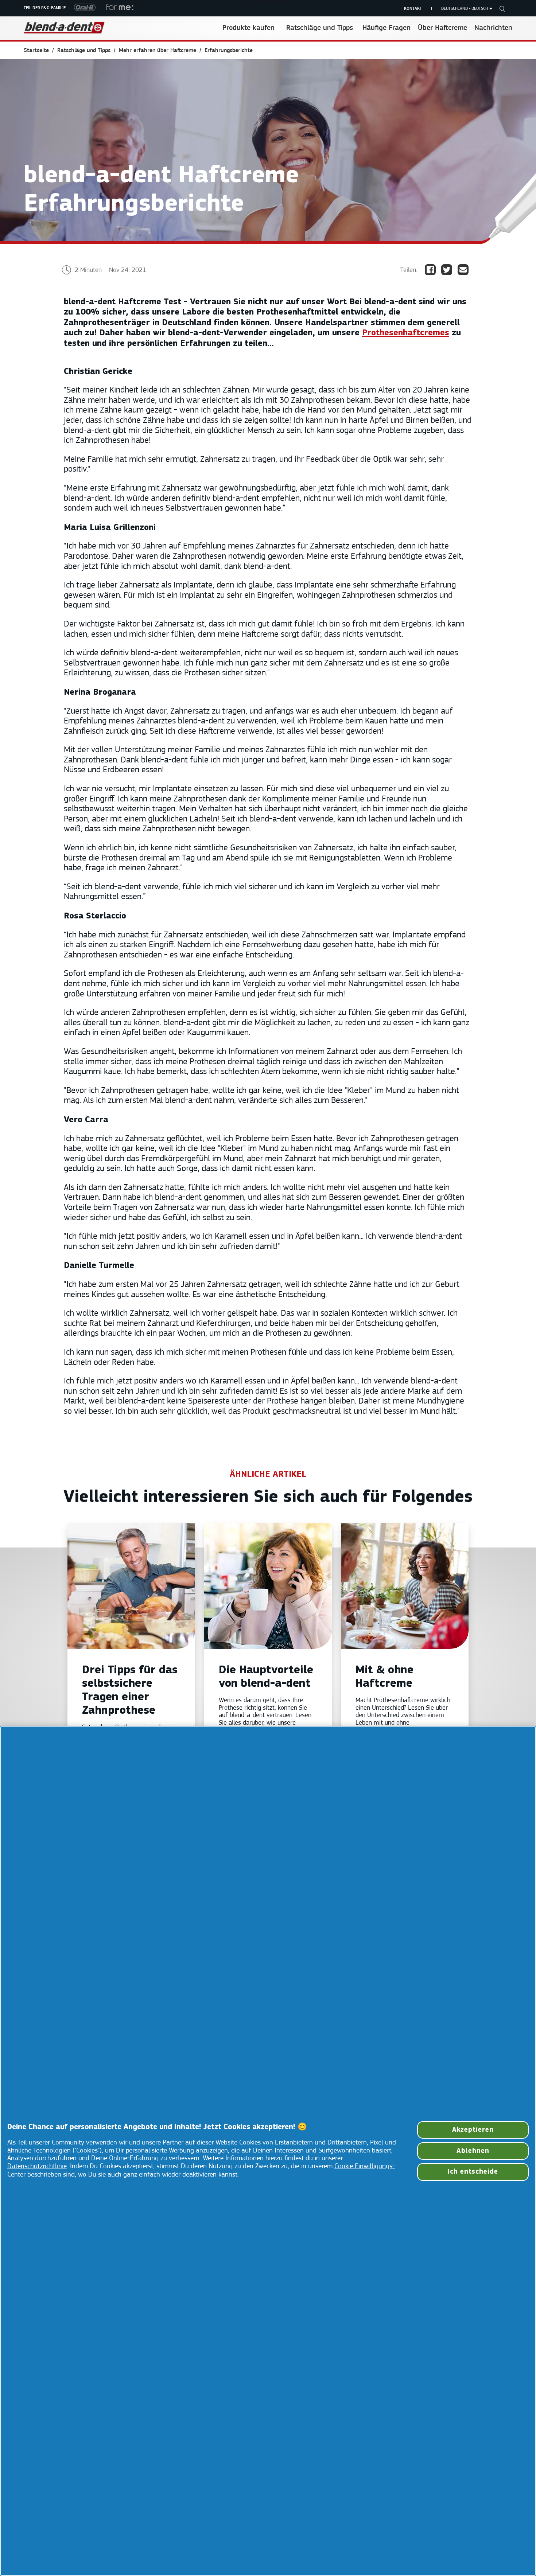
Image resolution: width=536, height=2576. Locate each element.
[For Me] (117, 8)
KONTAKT (413, 9)
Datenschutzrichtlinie (37, 2167)
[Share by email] (466, 270)
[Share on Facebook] (433, 270)
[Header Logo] (64, 28)
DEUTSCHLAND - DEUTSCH (465, 9)
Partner (173, 2143)
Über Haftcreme (442, 28)
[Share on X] (449, 270)
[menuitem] (40, 51)
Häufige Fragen (387, 28)
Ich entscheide (473, 2172)
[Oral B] (83, 9)
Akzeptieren (473, 2130)
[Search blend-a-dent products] (502, 9)
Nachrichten (493, 28)
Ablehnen (473, 2151)
